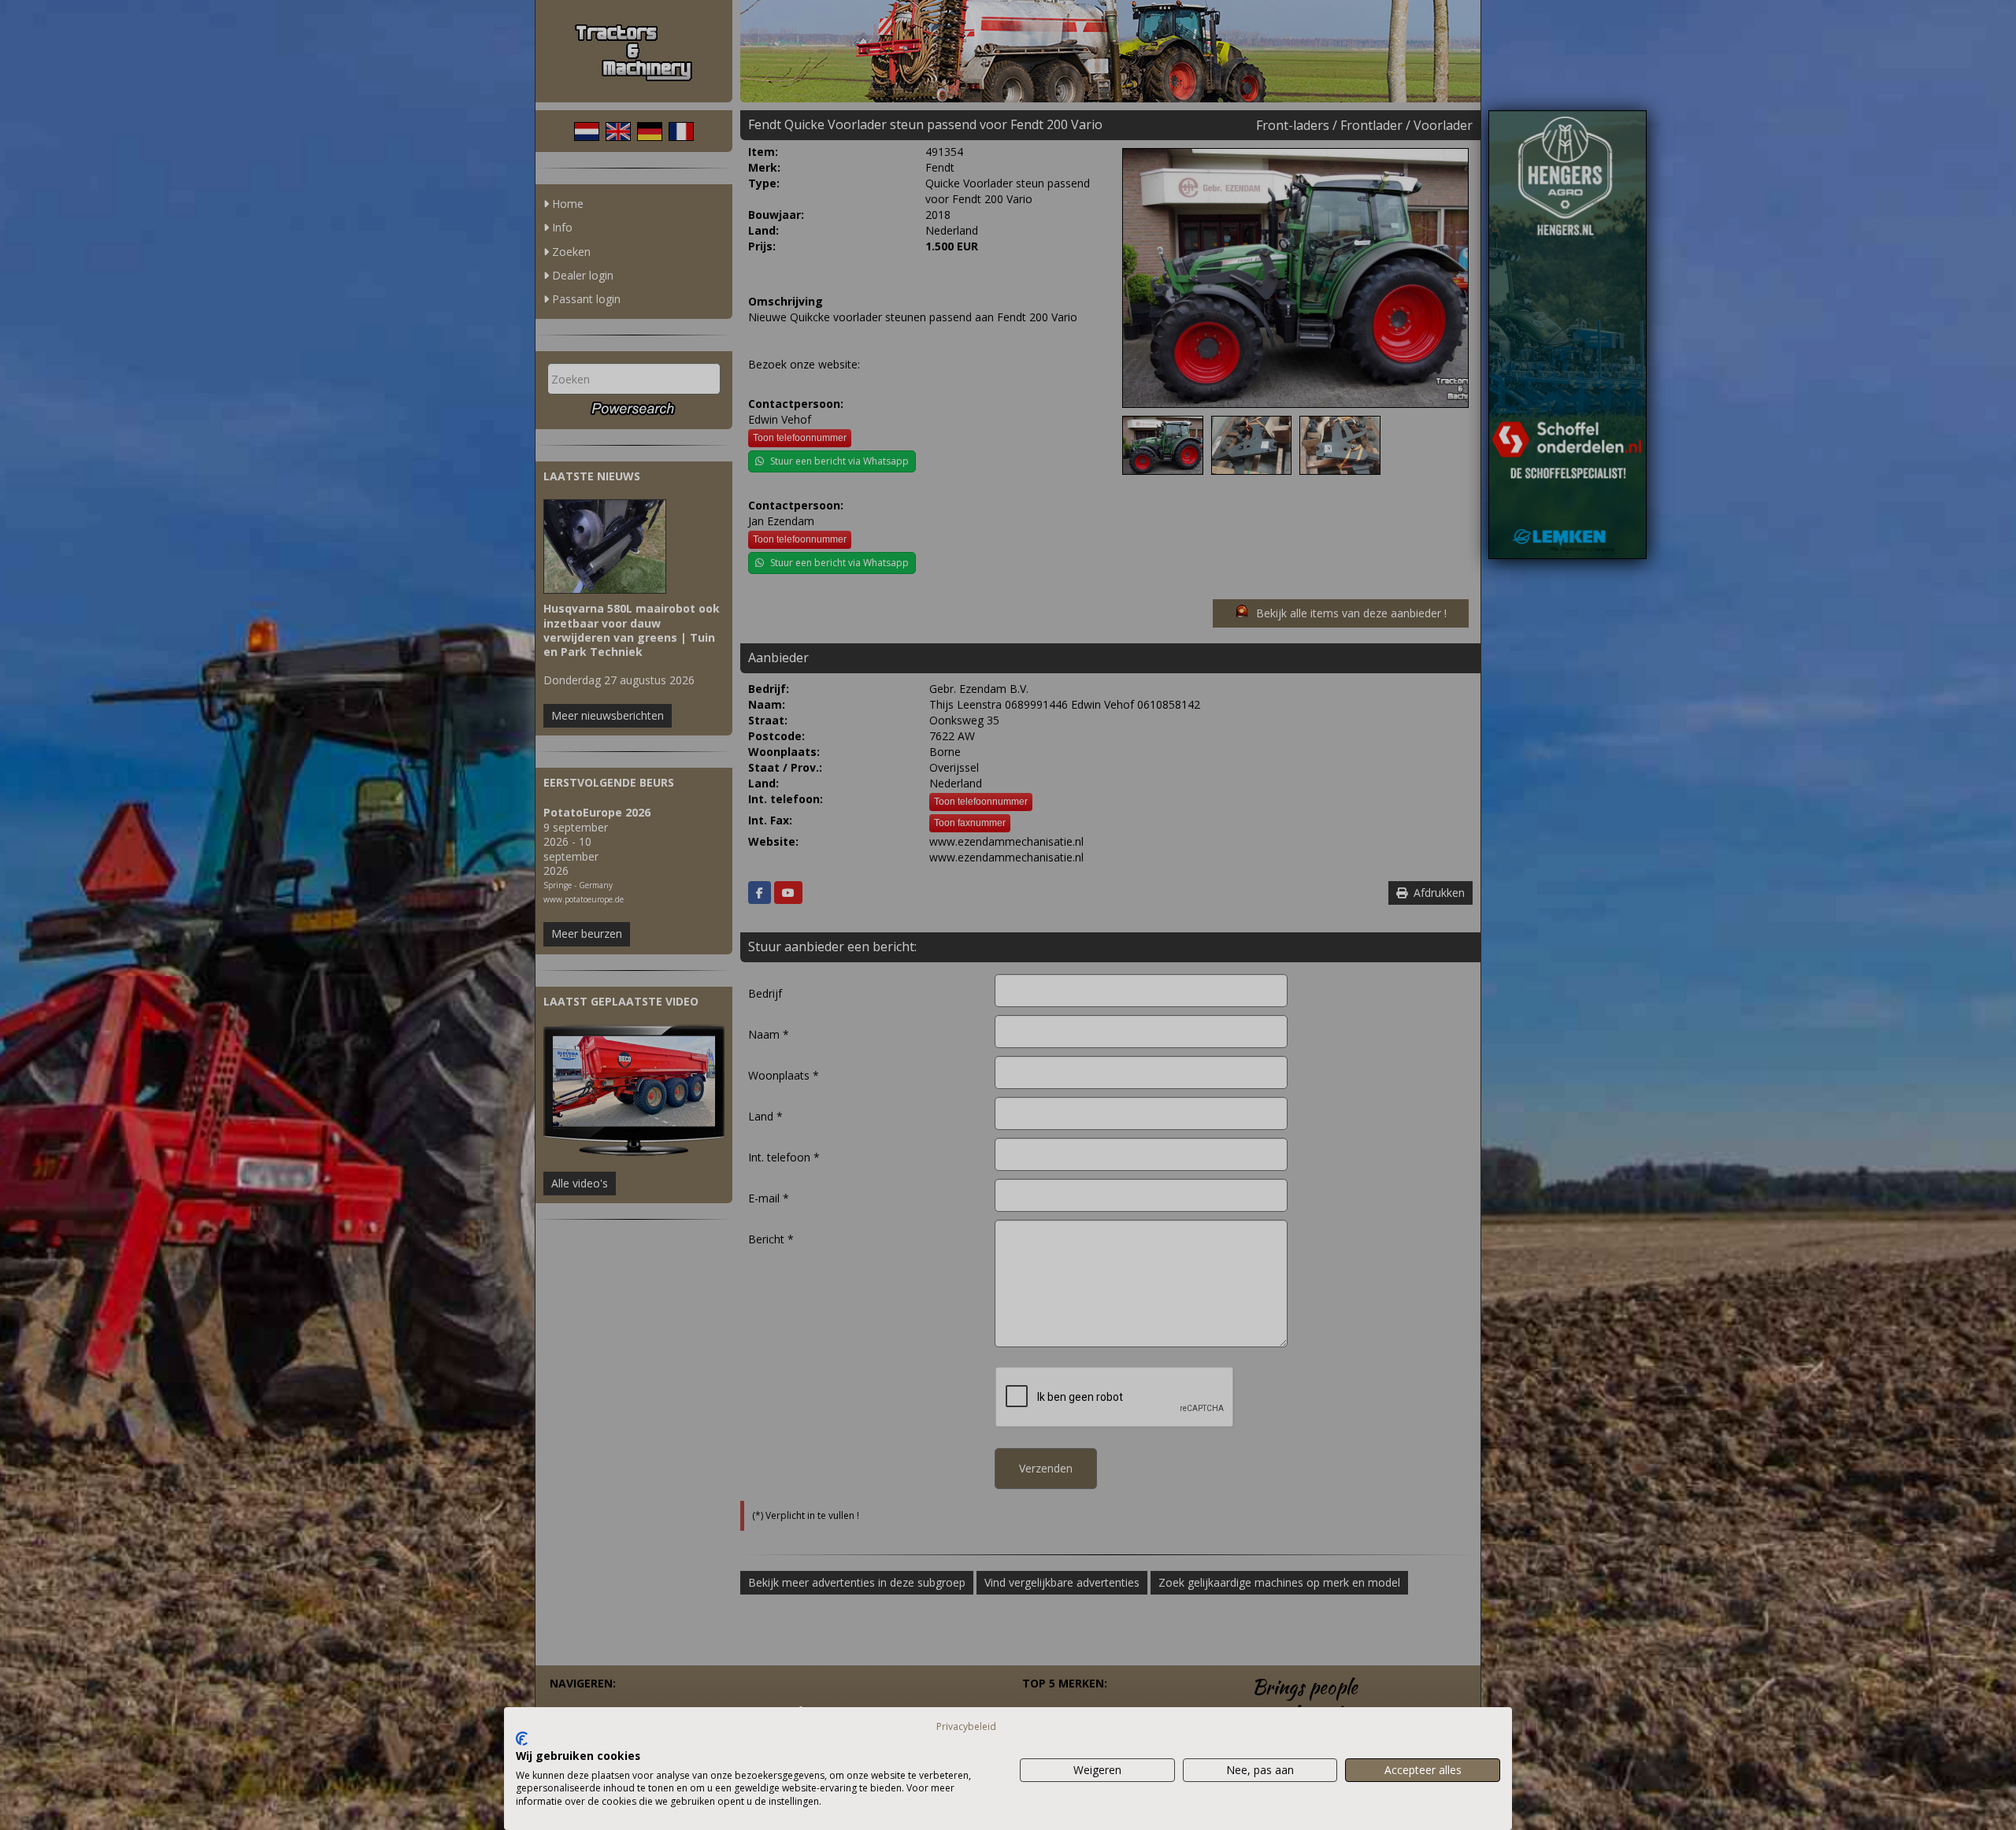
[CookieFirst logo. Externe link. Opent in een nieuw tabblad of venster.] (522, 1739)
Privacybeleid (966, 1726)
